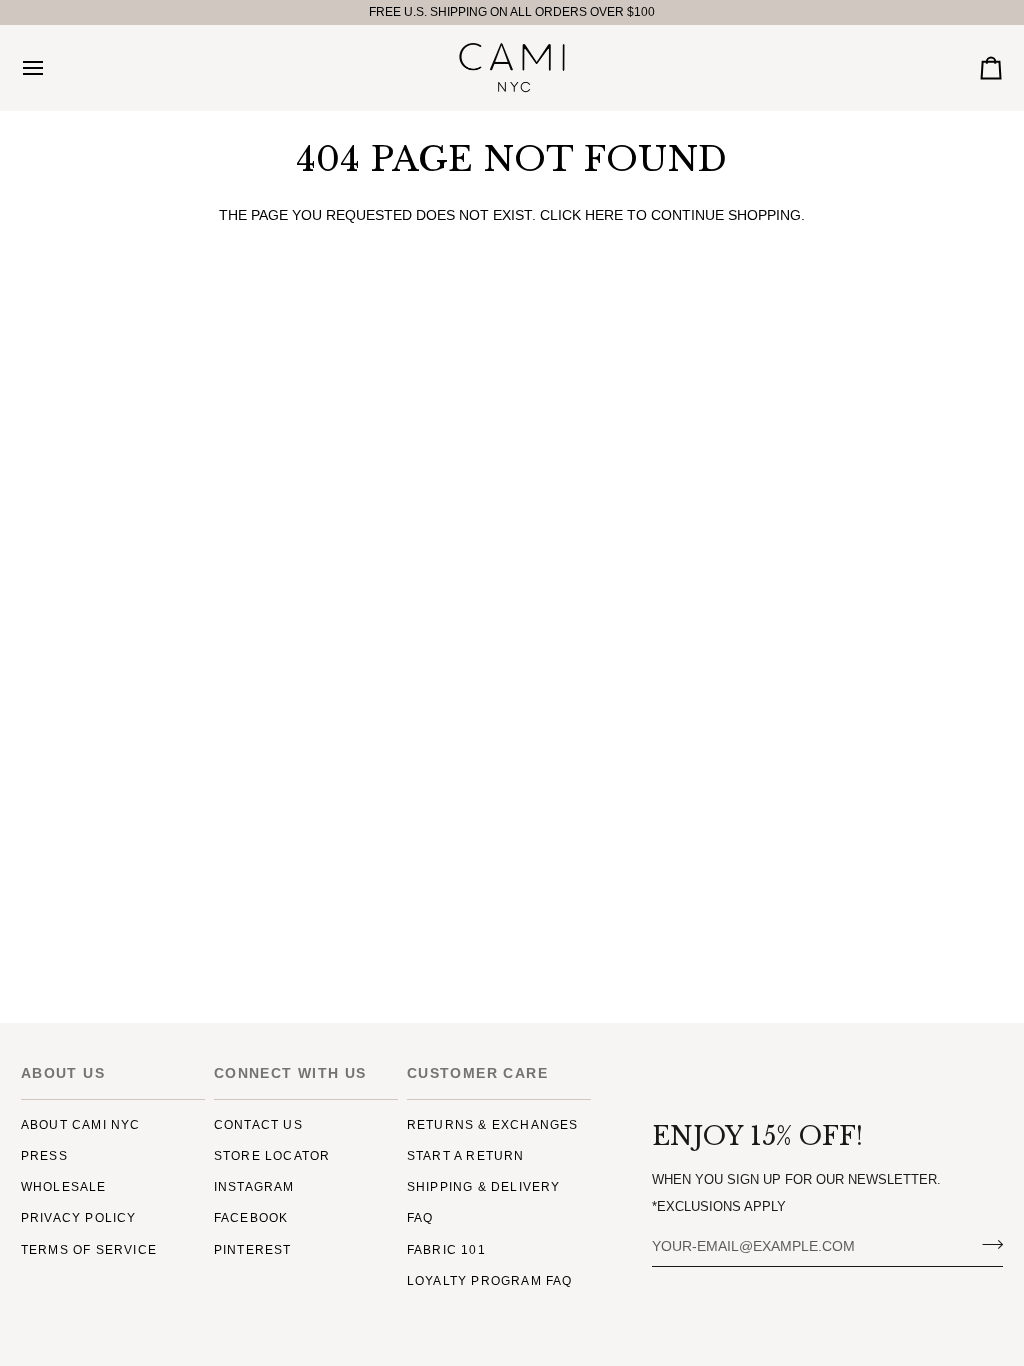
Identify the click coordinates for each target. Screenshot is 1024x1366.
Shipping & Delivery (484, 1187)
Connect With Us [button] (290, 1073)
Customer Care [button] (477, 1073)
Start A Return (466, 1156)
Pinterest (253, 1250)
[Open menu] (51, 67)
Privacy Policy (79, 1218)
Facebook (251, 1218)
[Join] (986, 1244)
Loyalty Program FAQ (490, 1281)
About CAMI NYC (81, 1125)
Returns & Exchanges (493, 1125)
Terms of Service (89, 1250)
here (604, 215)
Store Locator (272, 1156)
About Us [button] (63, 1073)
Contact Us (258, 1125)
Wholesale (64, 1187)
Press (44, 1156)
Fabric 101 (446, 1250)
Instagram (254, 1187)
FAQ (420, 1218)
